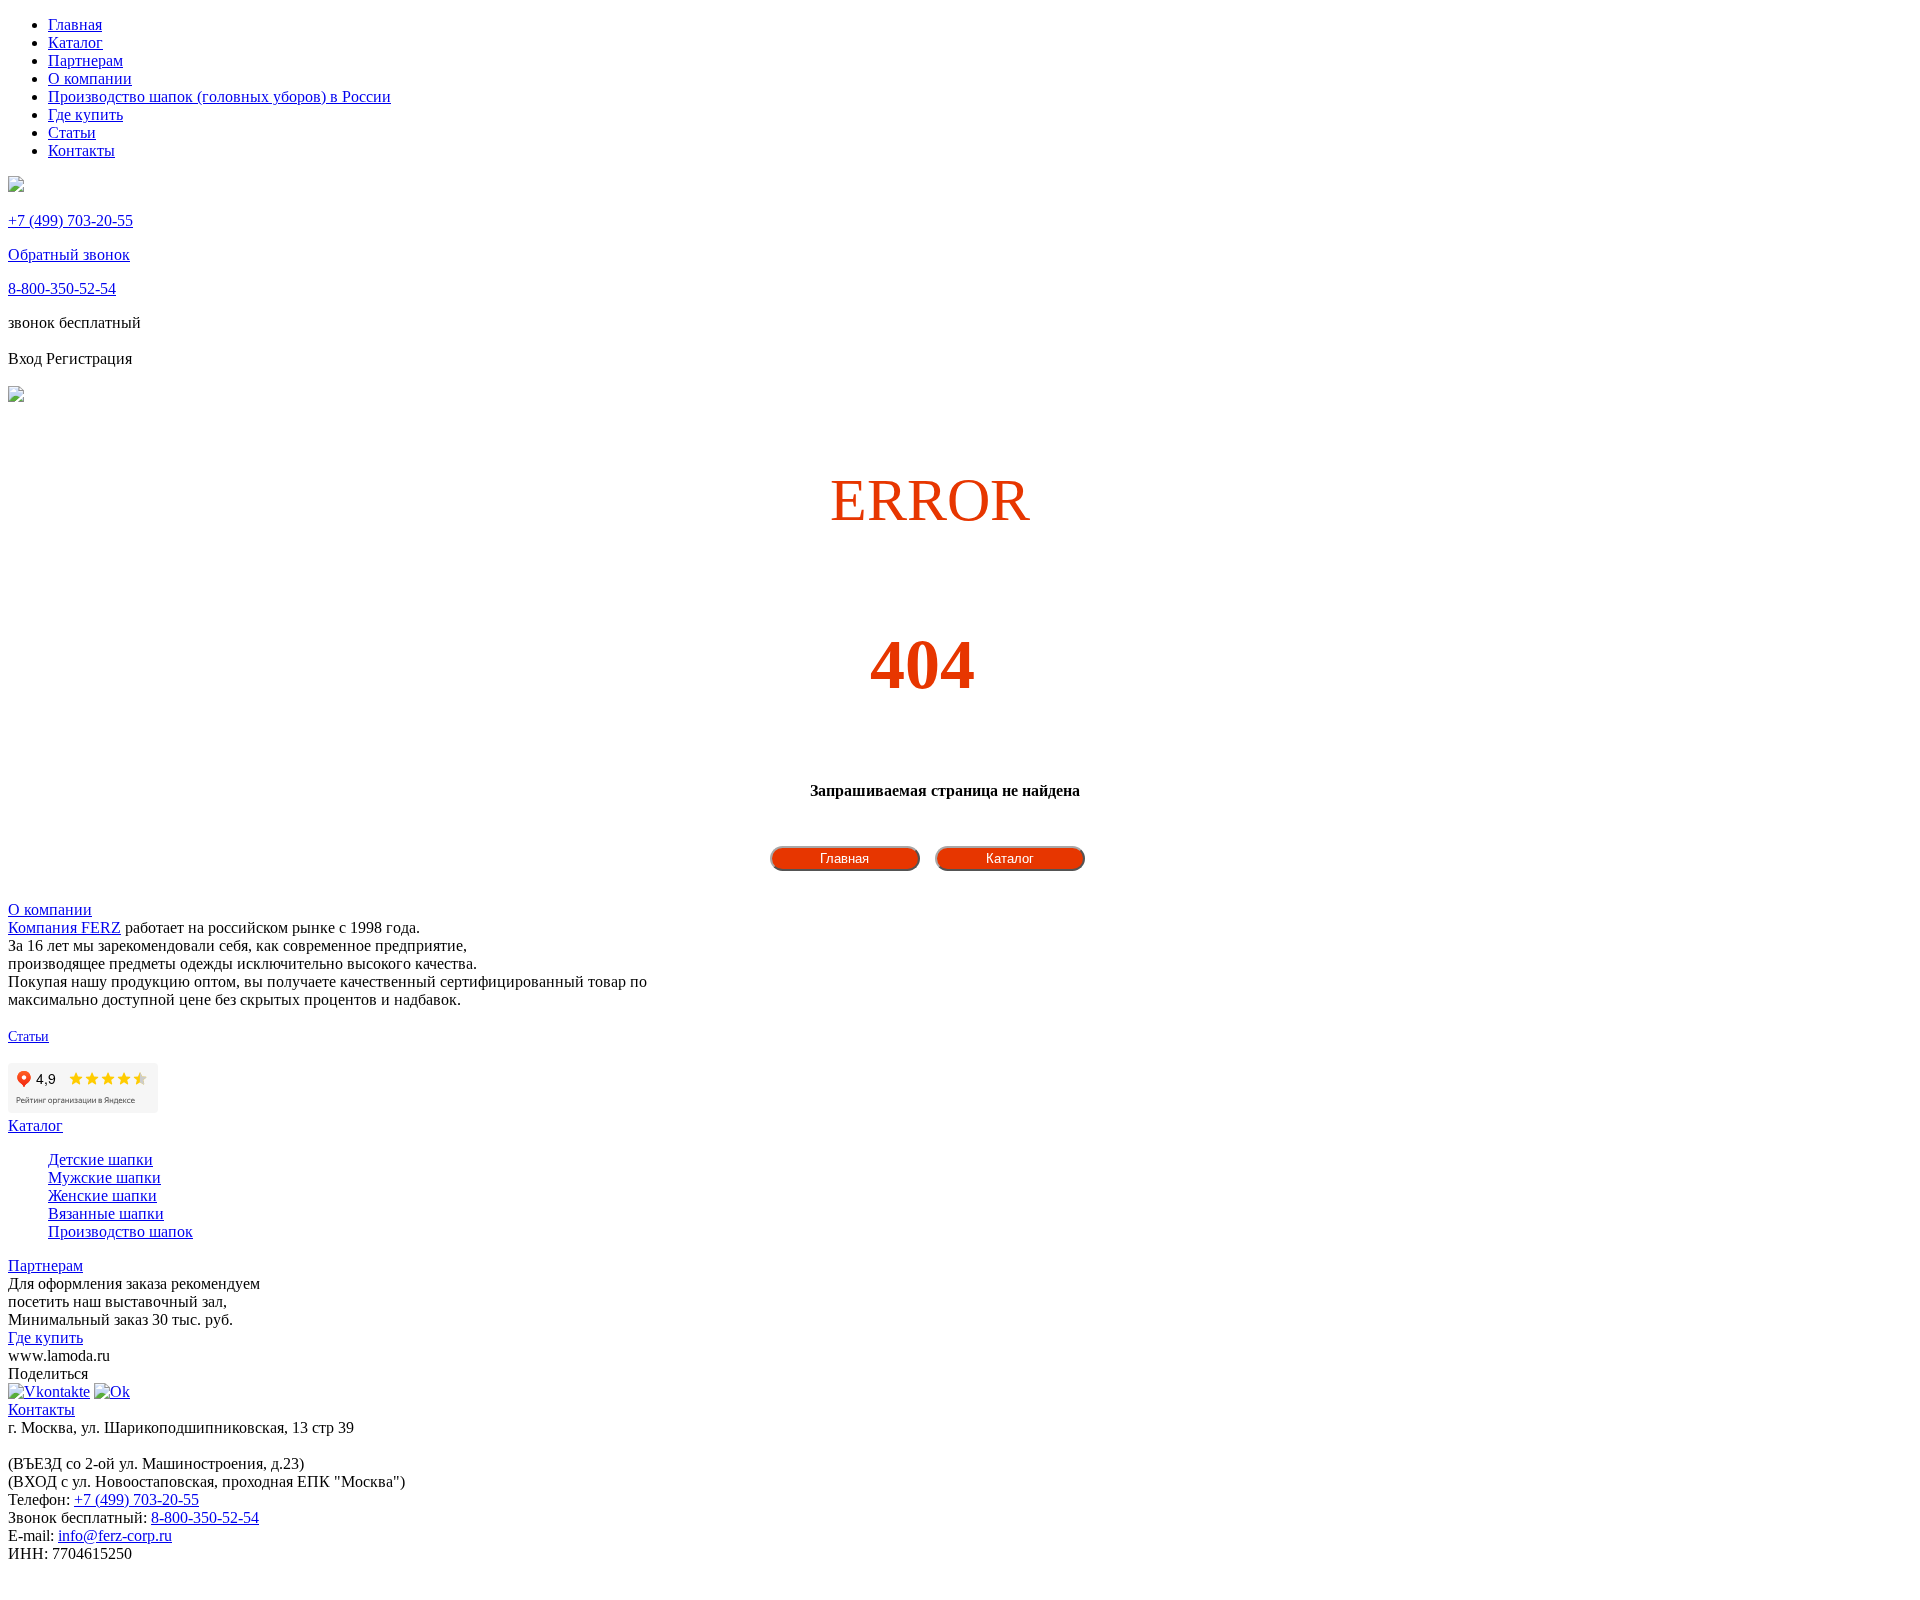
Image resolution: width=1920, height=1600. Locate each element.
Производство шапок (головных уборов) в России (219, 96)
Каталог (75, 42)
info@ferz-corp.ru (115, 1535)
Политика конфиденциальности (104, 1054)
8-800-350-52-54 (62, 288)
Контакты (81, 150)
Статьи (72, 132)
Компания (64, 927)
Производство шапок (120, 1231)
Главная (75, 24)
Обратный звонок (69, 254)
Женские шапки (102, 1195)
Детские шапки (100, 1159)
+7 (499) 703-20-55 (70, 220)
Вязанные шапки (106, 1213)
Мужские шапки (104, 1177)
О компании (90, 78)
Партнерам (85, 60)
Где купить (85, 114)
